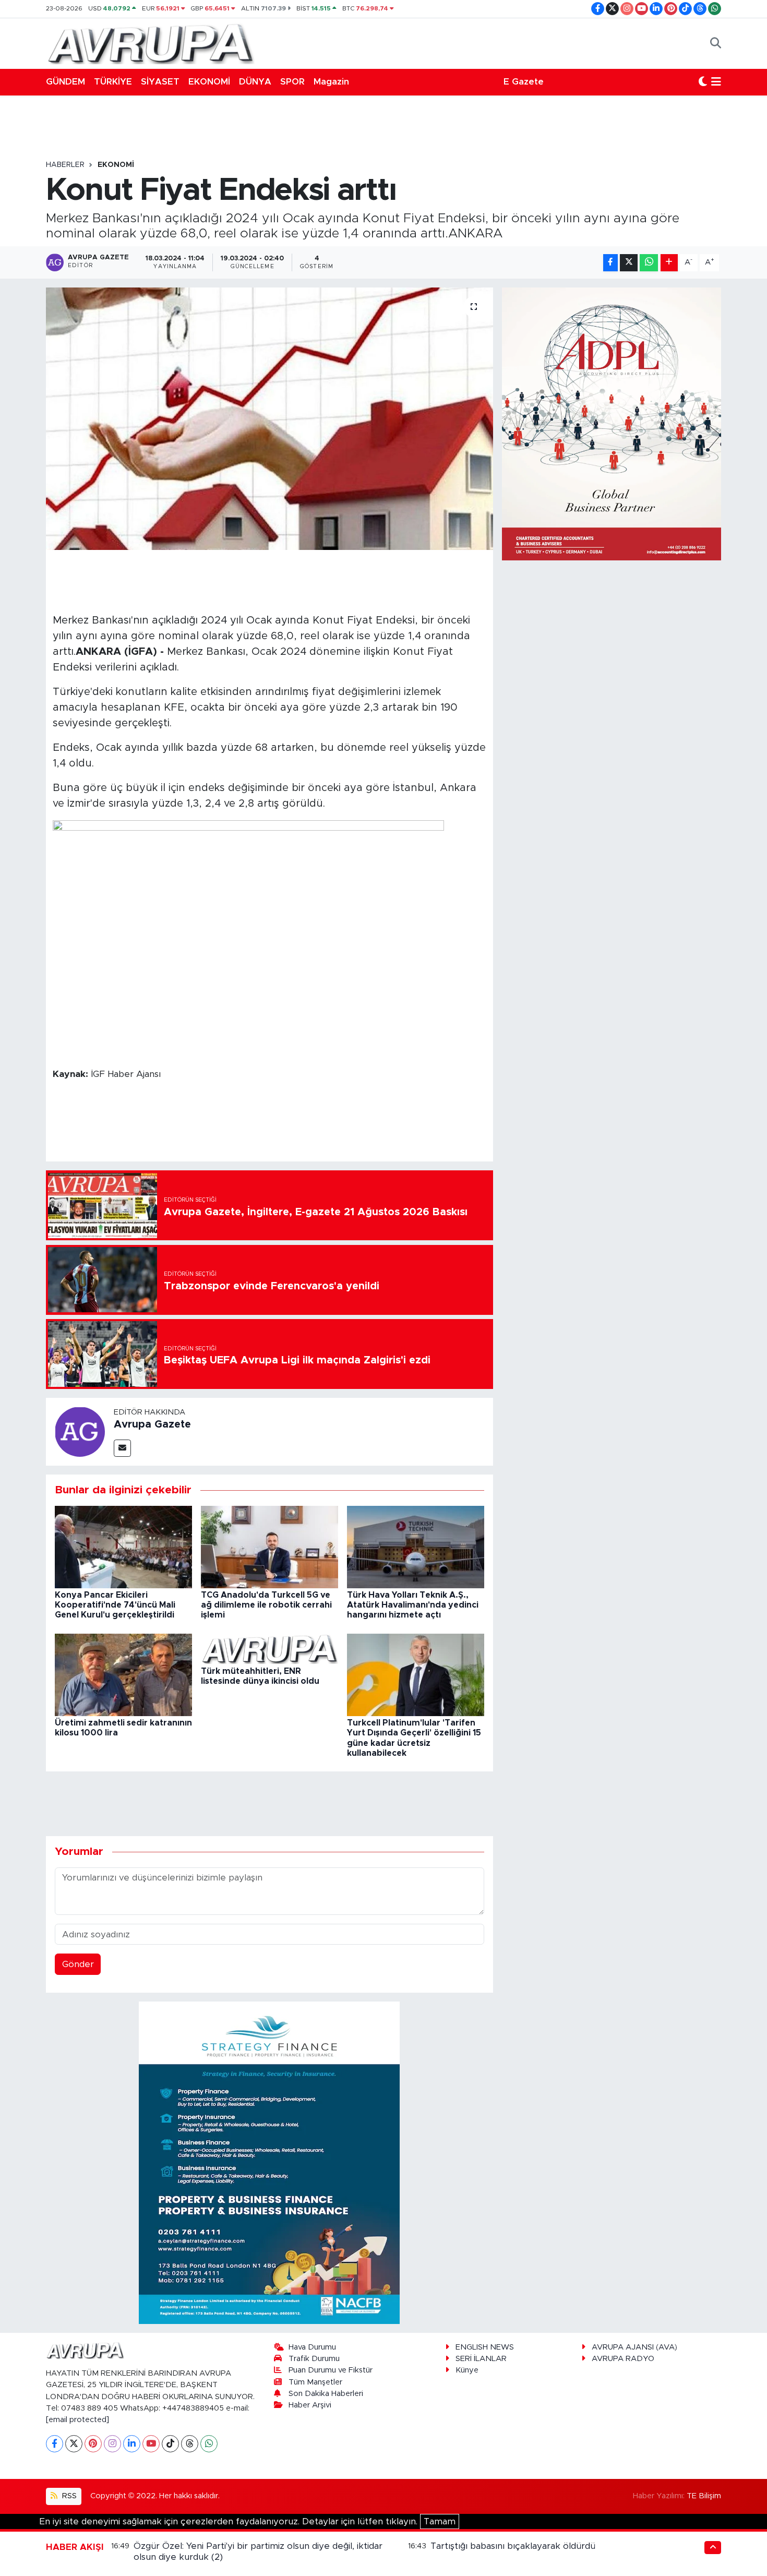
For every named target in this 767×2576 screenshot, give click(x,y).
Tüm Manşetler (315, 2382)
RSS (68, 2496)
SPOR (292, 82)
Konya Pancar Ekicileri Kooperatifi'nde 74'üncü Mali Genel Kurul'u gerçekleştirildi (115, 1605)
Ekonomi (116, 165)
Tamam (440, 2521)
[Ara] (716, 43)
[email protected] (77, 2420)
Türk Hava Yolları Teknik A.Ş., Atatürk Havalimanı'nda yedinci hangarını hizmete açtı (413, 1605)
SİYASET (160, 82)
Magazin (331, 82)
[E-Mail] (122, 1448)
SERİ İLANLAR (481, 2359)
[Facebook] (55, 2444)
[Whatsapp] (209, 2444)
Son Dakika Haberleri (326, 2394)
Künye (467, 2370)
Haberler (65, 165)
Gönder (78, 1964)
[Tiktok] (170, 2444)
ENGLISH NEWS (485, 2347)
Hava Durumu (312, 2347)
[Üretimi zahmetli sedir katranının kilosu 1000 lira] (123, 1674)
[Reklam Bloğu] (269, 2162)
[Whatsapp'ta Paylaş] (649, 263)
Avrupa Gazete (152, 1424)
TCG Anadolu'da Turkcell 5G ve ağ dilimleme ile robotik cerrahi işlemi (266, 1605)
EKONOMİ (209, 82)
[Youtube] (151, 2444)
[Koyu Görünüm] (703, 82)
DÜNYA (255, 82)
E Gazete (524, 82)
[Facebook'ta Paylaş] (610, 263)
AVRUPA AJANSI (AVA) (634, 2347)
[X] (74, 2444)
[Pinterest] (93, 2444)
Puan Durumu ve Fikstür (331, 2370)
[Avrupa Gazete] (150, 43)
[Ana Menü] (716, 82)
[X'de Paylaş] (629, 263)
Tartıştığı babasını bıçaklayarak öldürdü (513, 2546)
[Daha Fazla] (669, 263)
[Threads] (190, 2444)
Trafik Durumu (314, 2359)
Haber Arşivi (310, 2405)
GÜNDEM (65, 82)
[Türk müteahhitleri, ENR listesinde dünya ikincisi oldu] (269, 1649)
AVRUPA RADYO (623, 2359)
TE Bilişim (704, 2496)
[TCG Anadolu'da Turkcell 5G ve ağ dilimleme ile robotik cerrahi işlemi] (269, 1546)
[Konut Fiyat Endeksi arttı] (269, 418)
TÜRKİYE (113, 82)
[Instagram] (112, 2444)
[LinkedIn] (132, 2444)
